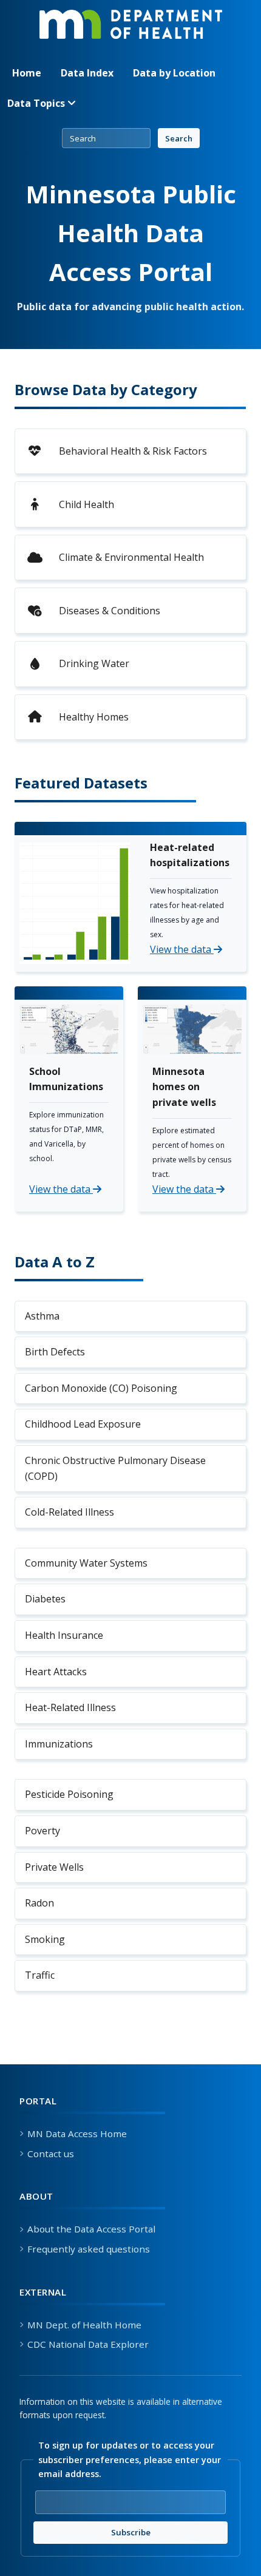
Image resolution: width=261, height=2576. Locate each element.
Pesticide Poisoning (69, 1794)
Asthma (42, 1316)
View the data (182, 949)
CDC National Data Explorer (88, 2344)
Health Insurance (64, 1635)
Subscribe (169, 2532)
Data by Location (174, 73)
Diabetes (45, 1599)
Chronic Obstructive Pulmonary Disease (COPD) (115, 1468)
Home (27, 73)
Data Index (87, 73)
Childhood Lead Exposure (83, 1424)
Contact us (51, 2154)
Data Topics (37, 103)
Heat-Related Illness (70, 1707)
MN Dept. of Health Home (84, 2325)
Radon (39, 1903)
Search (179, 138)
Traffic (40, 1975)
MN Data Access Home (77, 2134)
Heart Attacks (56, 1672)
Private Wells (54, 1867)
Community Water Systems (86, 1563)
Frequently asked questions (89, 2249)
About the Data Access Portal (91, 2229)
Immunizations (59, 1744)
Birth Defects (55, 1352)
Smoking (45, 1939)
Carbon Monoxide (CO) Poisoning (101, 1388)
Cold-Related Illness (69, 1512)
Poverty (42, 1831)
